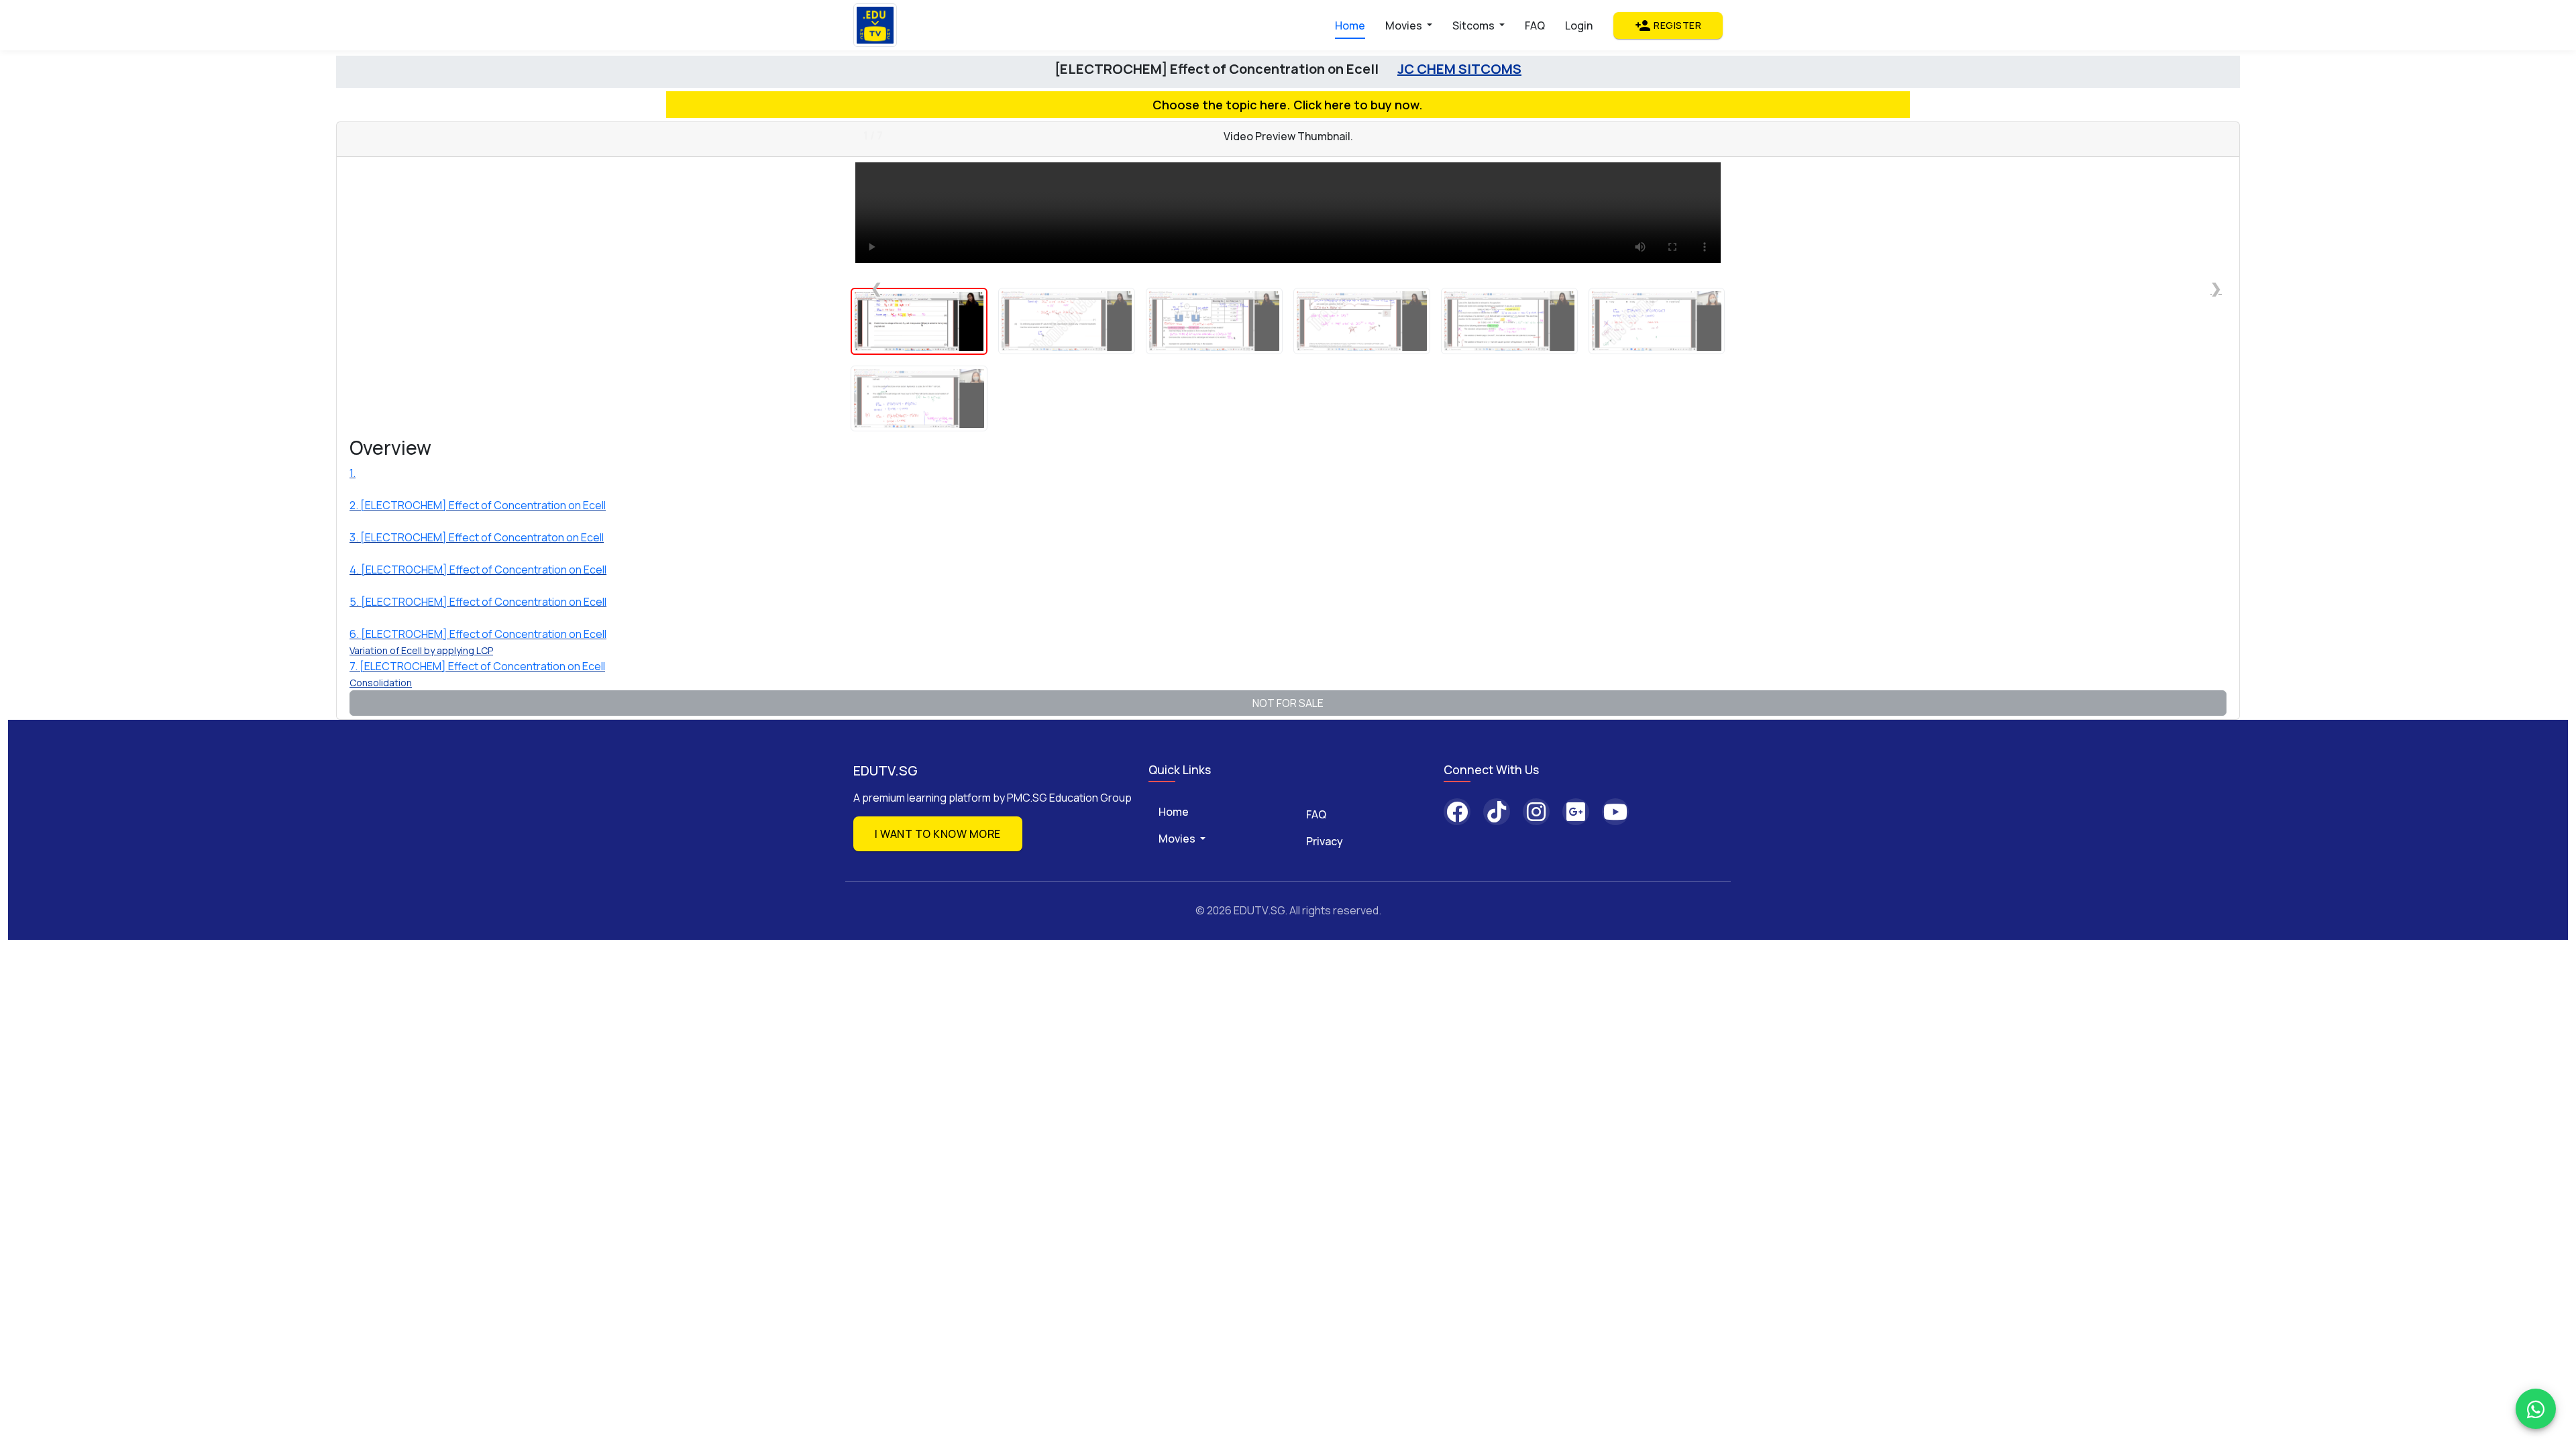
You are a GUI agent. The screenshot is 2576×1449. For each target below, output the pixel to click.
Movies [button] (1405, 25)
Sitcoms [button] (1474, 25)
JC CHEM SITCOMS (1459, 69)
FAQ (1535, 25)
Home (1350, 25)
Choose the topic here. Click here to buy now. (1288, 105)
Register (1668, 25)
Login (1579, 25)
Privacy (1325, 841)
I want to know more (938, 834)
